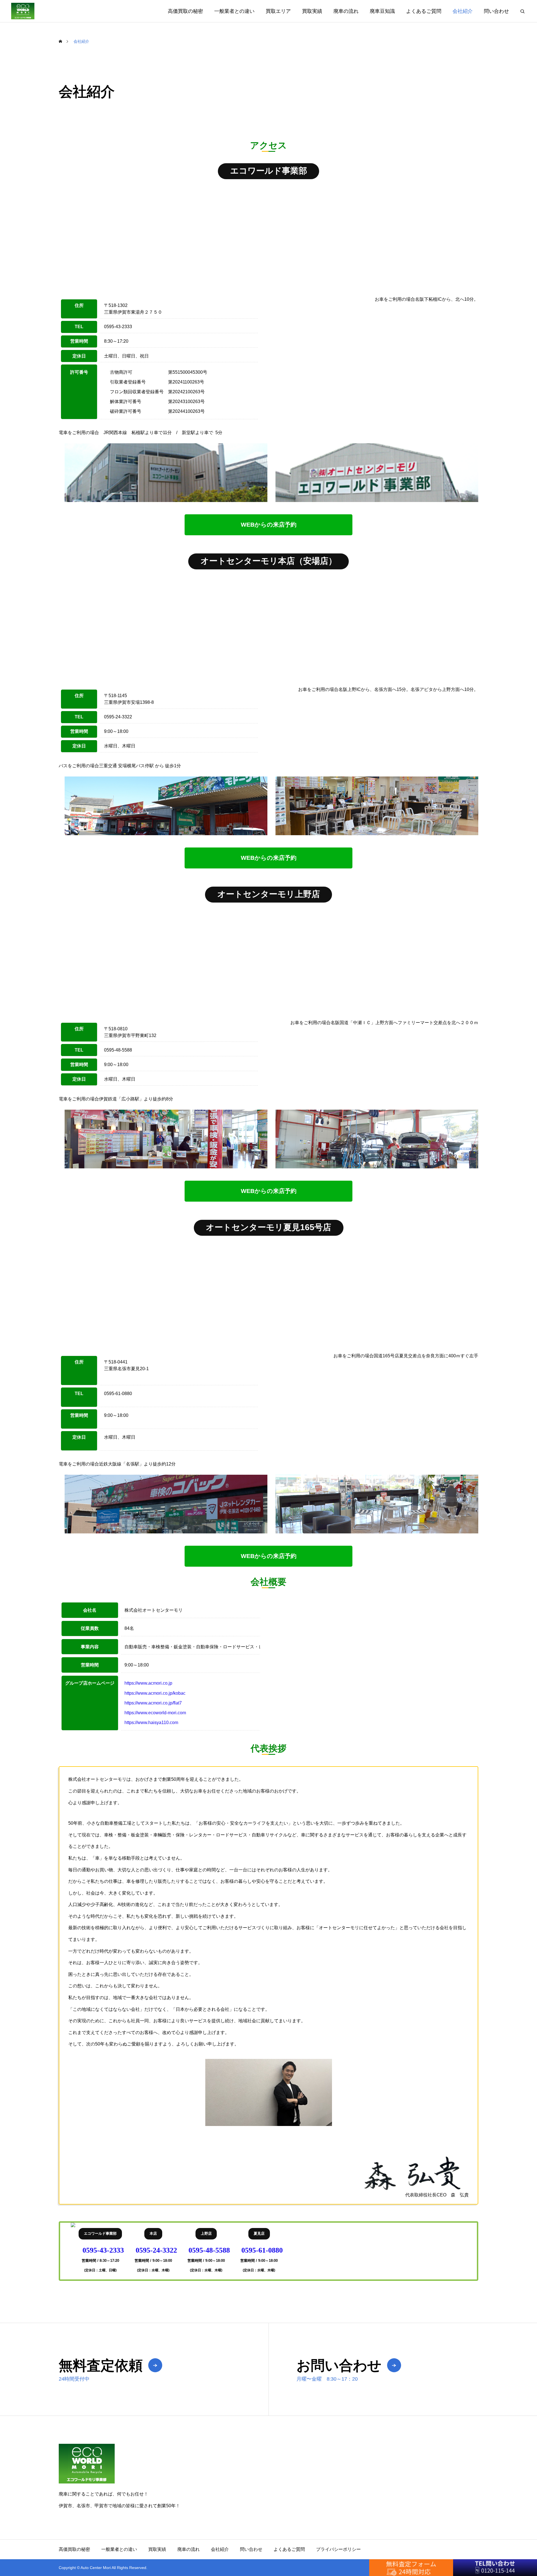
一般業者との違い (234, 11)
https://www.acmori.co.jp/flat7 (153, 1703)
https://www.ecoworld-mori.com (155, 1713)
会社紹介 (463, 11)
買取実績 (312, 11)
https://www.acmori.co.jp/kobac (155, 1693)
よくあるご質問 (424, 11)
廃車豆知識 (382, 11)
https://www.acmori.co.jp (148, 1683)
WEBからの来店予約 (269, 525)
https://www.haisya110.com (151, 1723)
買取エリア (278, 11)
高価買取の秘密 (185, 11)
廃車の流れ (346, 11)
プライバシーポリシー (338, 2549)
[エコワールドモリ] (23, 11)
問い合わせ (496, 11)
